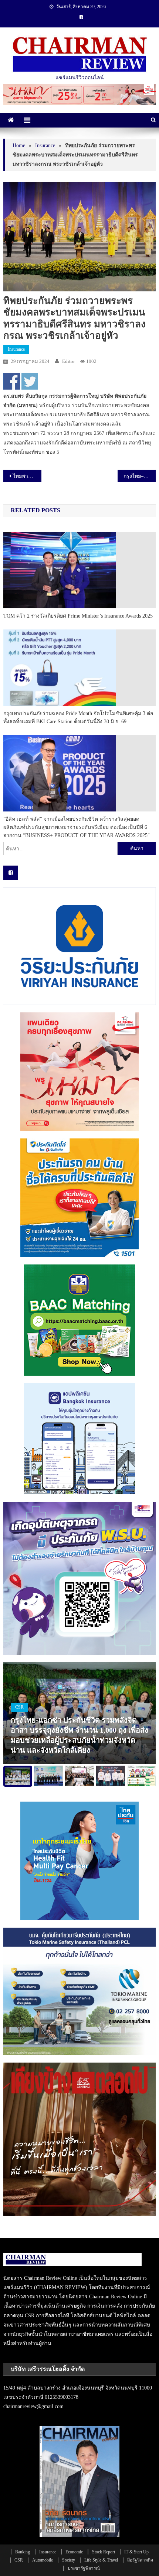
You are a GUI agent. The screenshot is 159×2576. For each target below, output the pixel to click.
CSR (19, 1707)
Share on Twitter (30, 381)
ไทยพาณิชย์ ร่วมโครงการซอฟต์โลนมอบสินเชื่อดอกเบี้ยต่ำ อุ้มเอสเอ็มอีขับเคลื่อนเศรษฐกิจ (27, 476)
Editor (68, 361)
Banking (23, 2552)
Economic (74, 2552)
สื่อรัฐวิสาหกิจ (140, 2560)
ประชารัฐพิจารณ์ (84, 2568)
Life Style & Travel (101, 2560)
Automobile (43, 2560)
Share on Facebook (12, 381)
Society (69, 2560)
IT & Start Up (136, 2552)
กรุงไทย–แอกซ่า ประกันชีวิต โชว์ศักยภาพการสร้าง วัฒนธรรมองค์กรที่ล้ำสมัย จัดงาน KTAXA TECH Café (140, 476)
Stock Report (104, 2552)
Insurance (16, 349)
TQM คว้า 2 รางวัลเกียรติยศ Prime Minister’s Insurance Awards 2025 (78, 616)
